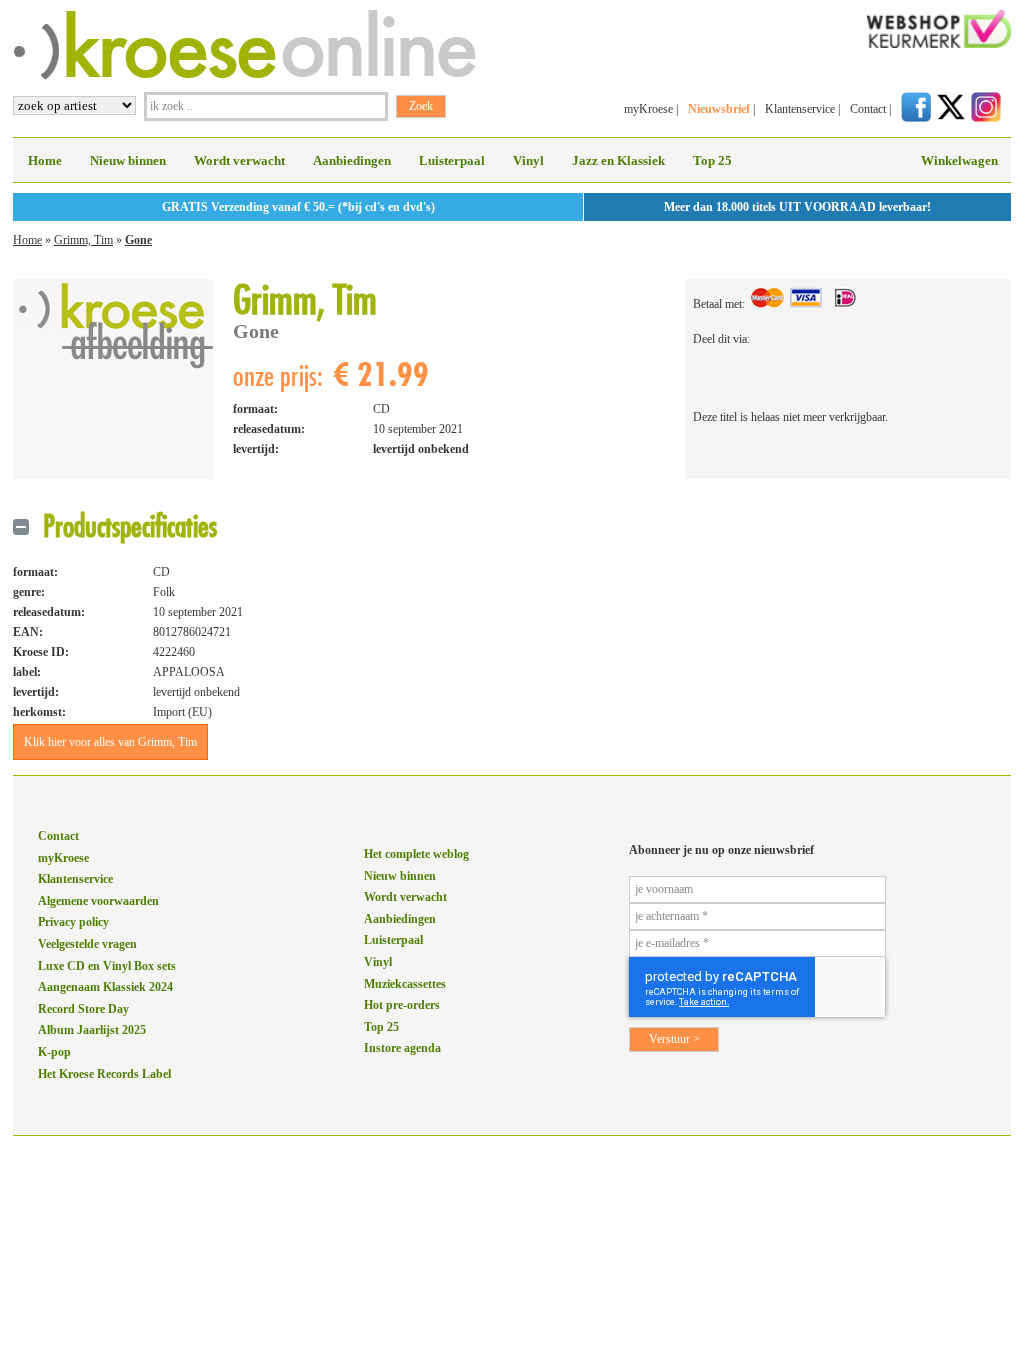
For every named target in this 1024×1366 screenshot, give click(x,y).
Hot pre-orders (402, 1005)
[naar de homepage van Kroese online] (244, 76)
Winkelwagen (959, 160)
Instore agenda (402, 1048)
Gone (138, 240)
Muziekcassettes (405, 984)
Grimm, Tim (83, 240)
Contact (868, 109)
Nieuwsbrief (719, 109)
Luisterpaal (452, 160)
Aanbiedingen (352, 160)
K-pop (54, 1052)
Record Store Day (83, 1009)
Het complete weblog (416, 854)
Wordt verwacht (239, 160)
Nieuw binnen (128, 160)
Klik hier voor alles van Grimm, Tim (110, 742)
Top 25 (712, 160)
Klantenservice (800, 109)
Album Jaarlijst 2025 (92, 1030)
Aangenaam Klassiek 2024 (105, 987)
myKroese (648, 109)
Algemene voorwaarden (98, 901)
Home (45, 160)
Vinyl (528, 160)
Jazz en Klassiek (618, 160)
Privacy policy (73, 922)
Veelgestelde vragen (87, 944)
